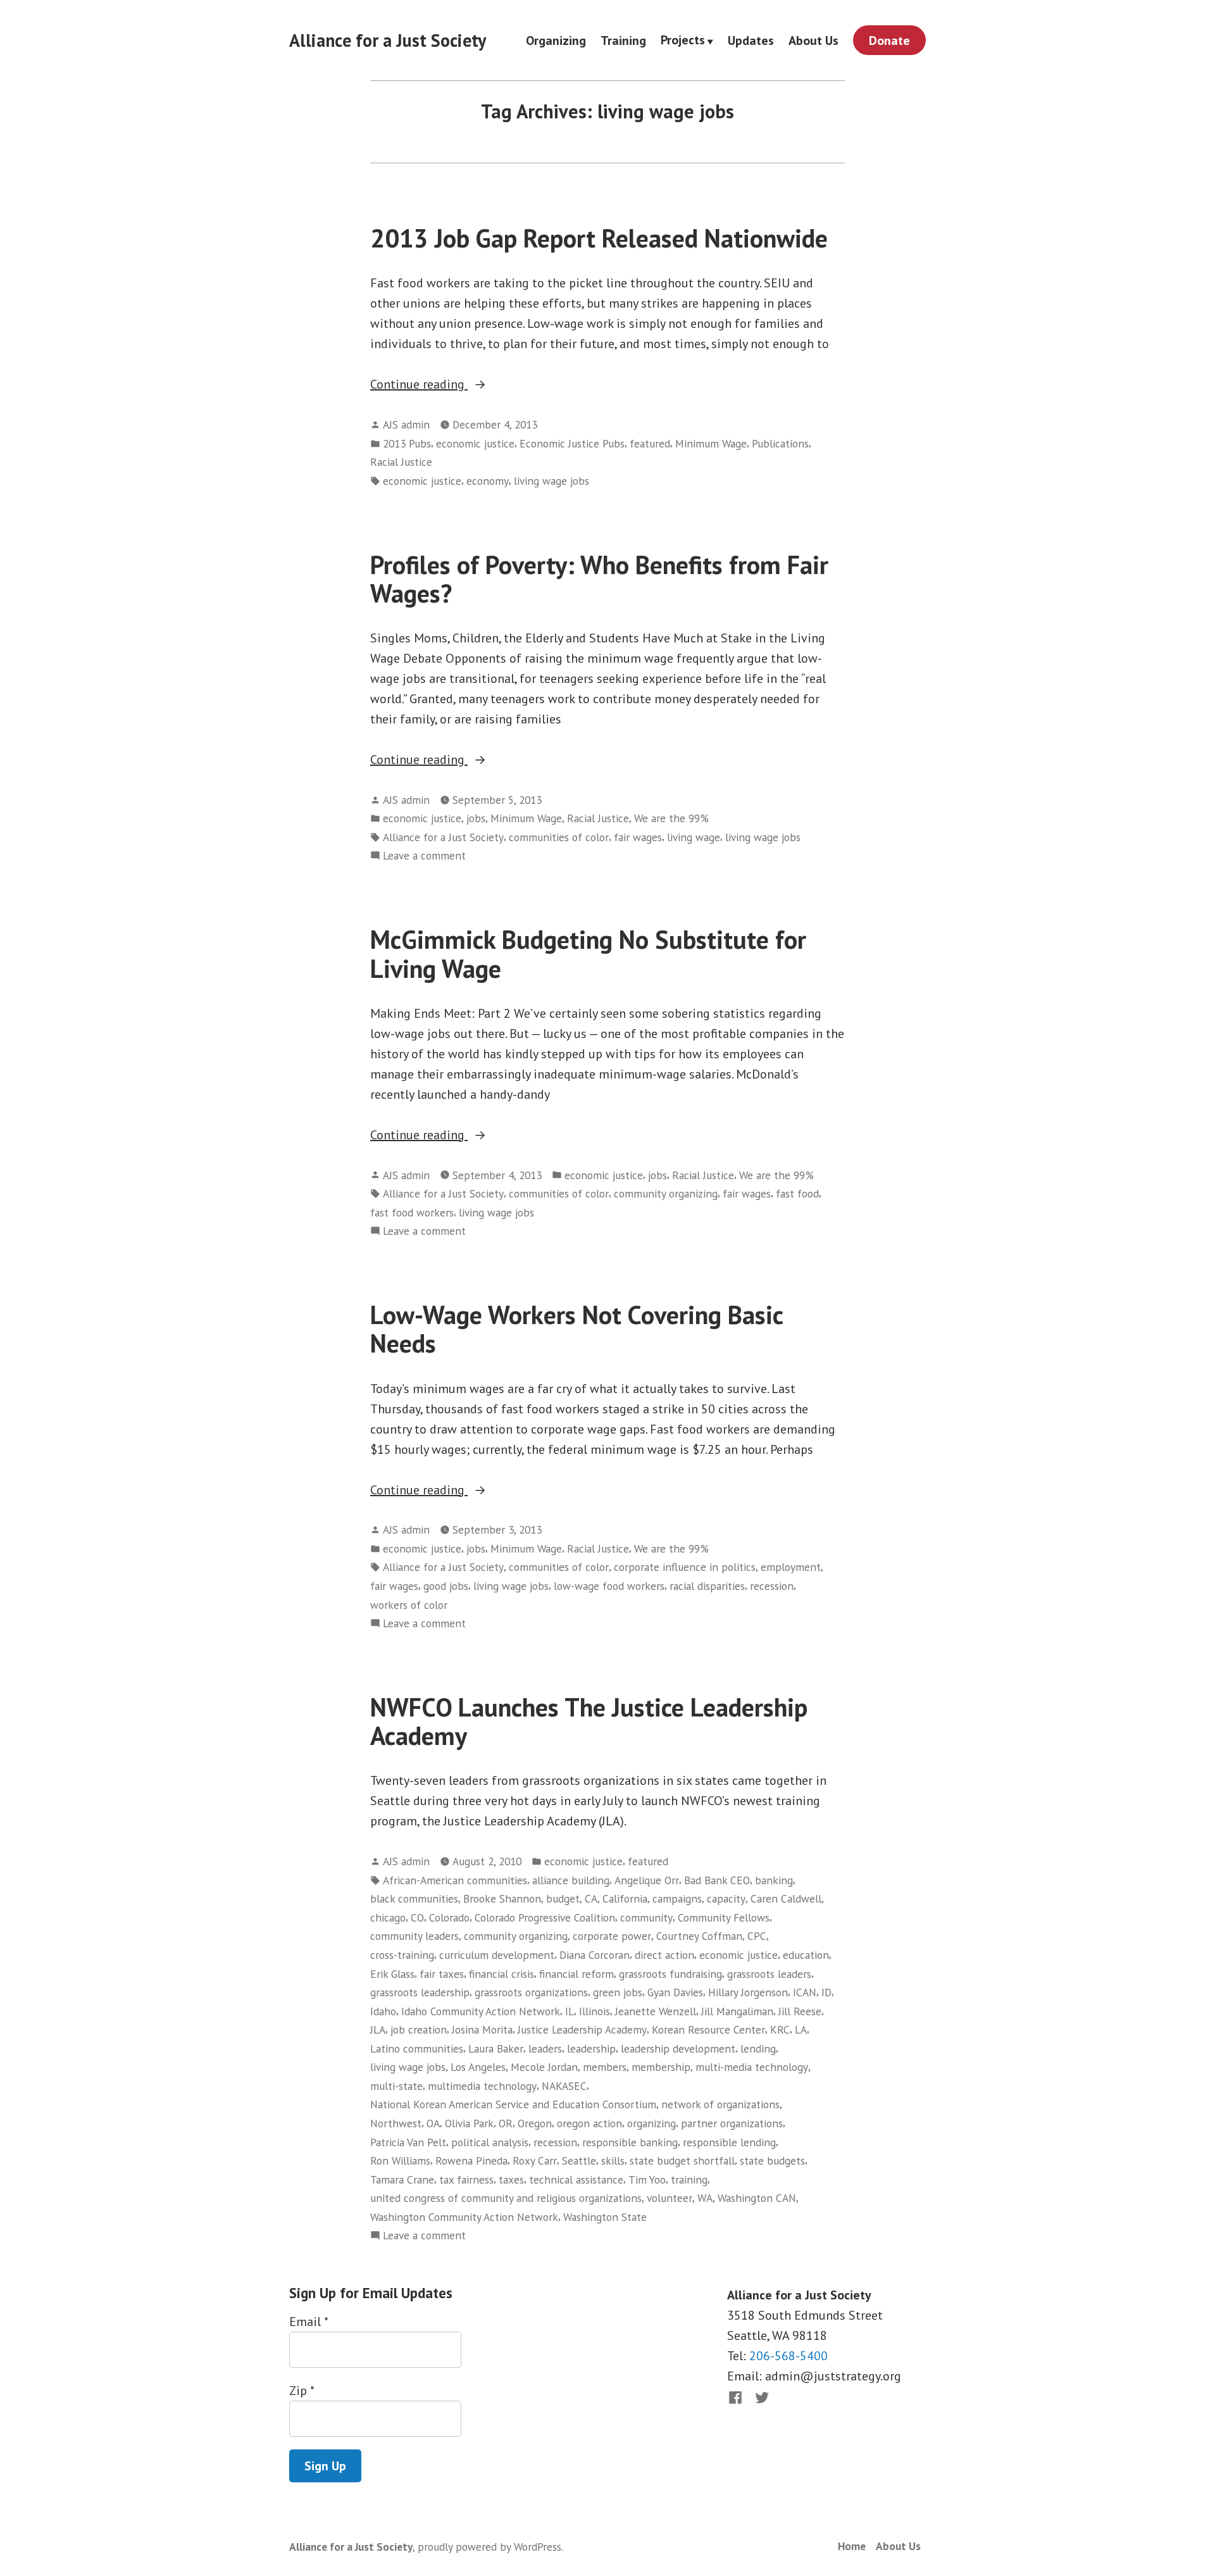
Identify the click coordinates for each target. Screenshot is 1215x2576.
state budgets (772, 2160)
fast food (797, 1193)
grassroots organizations (531, 1992)
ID (826, 1992)
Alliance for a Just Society (388, 40)
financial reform (576, 1974)
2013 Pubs (407, 443)
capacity (726, 1898)
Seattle (579, 2160)
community (646, 1917)
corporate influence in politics (685, 1567)
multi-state (396, 2086)
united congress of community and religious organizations (506, 2198)
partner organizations (732, 2123)
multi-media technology (752, 2067)
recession (772, 1586)
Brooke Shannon (502, 1898)
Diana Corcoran (595, 1955)
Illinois (595, 2011)
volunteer (670, 2198)
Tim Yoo (647, 2179)
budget (563, 1898)
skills (613, 2160)
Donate (889, 41)
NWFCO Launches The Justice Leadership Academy (589, 1721)
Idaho (383, 2011)
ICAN (805, 1992)
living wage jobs (551, 481)
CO (417, 1917)
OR (506, 2123)
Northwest (396, 2123)
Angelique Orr (647, 1880)
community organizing (666, 1193)
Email (308, 2322)
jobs (476, 818)
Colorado (449, 1917)
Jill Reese (800, 2011)
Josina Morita (482, 2029)
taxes (511, 2179)
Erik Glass (392, 1974)
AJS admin (406, 424)
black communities (414, 1898)
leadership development (678, 2048)
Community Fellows (724, 1917)
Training (623, 40)
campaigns (677, 1898)
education (806, 1955)
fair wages (638, 837)
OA (433, 2123)
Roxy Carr (535, 2160)
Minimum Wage (711, 443)
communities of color (559, 837)
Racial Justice (401, 462)
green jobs (618, 1992)
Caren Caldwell (786, 1898)
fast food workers (412, 1212)
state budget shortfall (682, 2160)
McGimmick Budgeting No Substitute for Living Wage (588, 953)
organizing (651, 2123)
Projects (683, 41)
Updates (751, 40)
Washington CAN (757, 2198)
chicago (388, 1917)
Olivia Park (469, 2123)
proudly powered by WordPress (489, 2547)
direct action (664, 1955)
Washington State (605, 2217)
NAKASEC (564, 2086)
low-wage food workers (609, 1586)
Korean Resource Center (708, 2029)
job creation (419, 2029)
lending (758, 2048)
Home (852, 2546)
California (625, 1898)
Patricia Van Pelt (408, 2142)
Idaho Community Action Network (481, 2011)
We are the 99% (671, 818)
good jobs (446, 1586)
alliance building (571, 1880)
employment (791, 1567)
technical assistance (576, 2179)
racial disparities (707, 1586)
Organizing (556, 40)
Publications (780, 443)
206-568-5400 (788, 2356)
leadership (591, 2048)
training (689, 2179)
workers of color (409, 1605)
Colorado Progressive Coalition (545, 1917)
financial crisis (502, 1974)
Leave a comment (424, 856)
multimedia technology (482, 2086)
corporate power (612, 1936)
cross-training (402, 1955)
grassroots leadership (420, 1992)
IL (570, 2011)
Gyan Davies (675, 1992)
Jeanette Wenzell (656, 2011)
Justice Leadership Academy (582, 2029)
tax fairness (466, 2179)
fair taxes (442, 1974)
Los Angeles (478, 2067)
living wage (694, 837)
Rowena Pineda (471, 2160)
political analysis (490, 2142)
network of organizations (720, 2104)
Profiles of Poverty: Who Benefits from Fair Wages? (599, 579)
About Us (813, 40)
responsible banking (630, 2142)
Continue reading (453, 385)
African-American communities (455, 1880)
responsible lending (729, 2142)
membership (661, 2067)
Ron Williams (400, 2160)
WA (705, 2198)
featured (650, 443)
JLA (378, 2029)
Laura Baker (496, 2048)
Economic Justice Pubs (572, 443)
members (605, 2067)
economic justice (475, 443)
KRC (780, 2029)
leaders (545, 2048)
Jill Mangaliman (737, 2011)
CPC (757, 1936)
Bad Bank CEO (717, 1880)
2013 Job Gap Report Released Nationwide (599, 238)
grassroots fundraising (670, 1974)
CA (591, 1898)
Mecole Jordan (544, 2067)
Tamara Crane (402, 2179)
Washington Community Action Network (464, 2217)
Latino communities (417, 2048)
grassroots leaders (769, 1974)
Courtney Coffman (699, 1936)
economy (488, 481)
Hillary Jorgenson (748, 1992)
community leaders (414, 1936)
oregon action (589, 2123)
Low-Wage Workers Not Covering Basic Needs (576, 1329)
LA (801, 2029)
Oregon (535, 2123)
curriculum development (497, 1955)
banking (774, 1880)
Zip (302, 2391)
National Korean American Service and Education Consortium (513, 2104)
